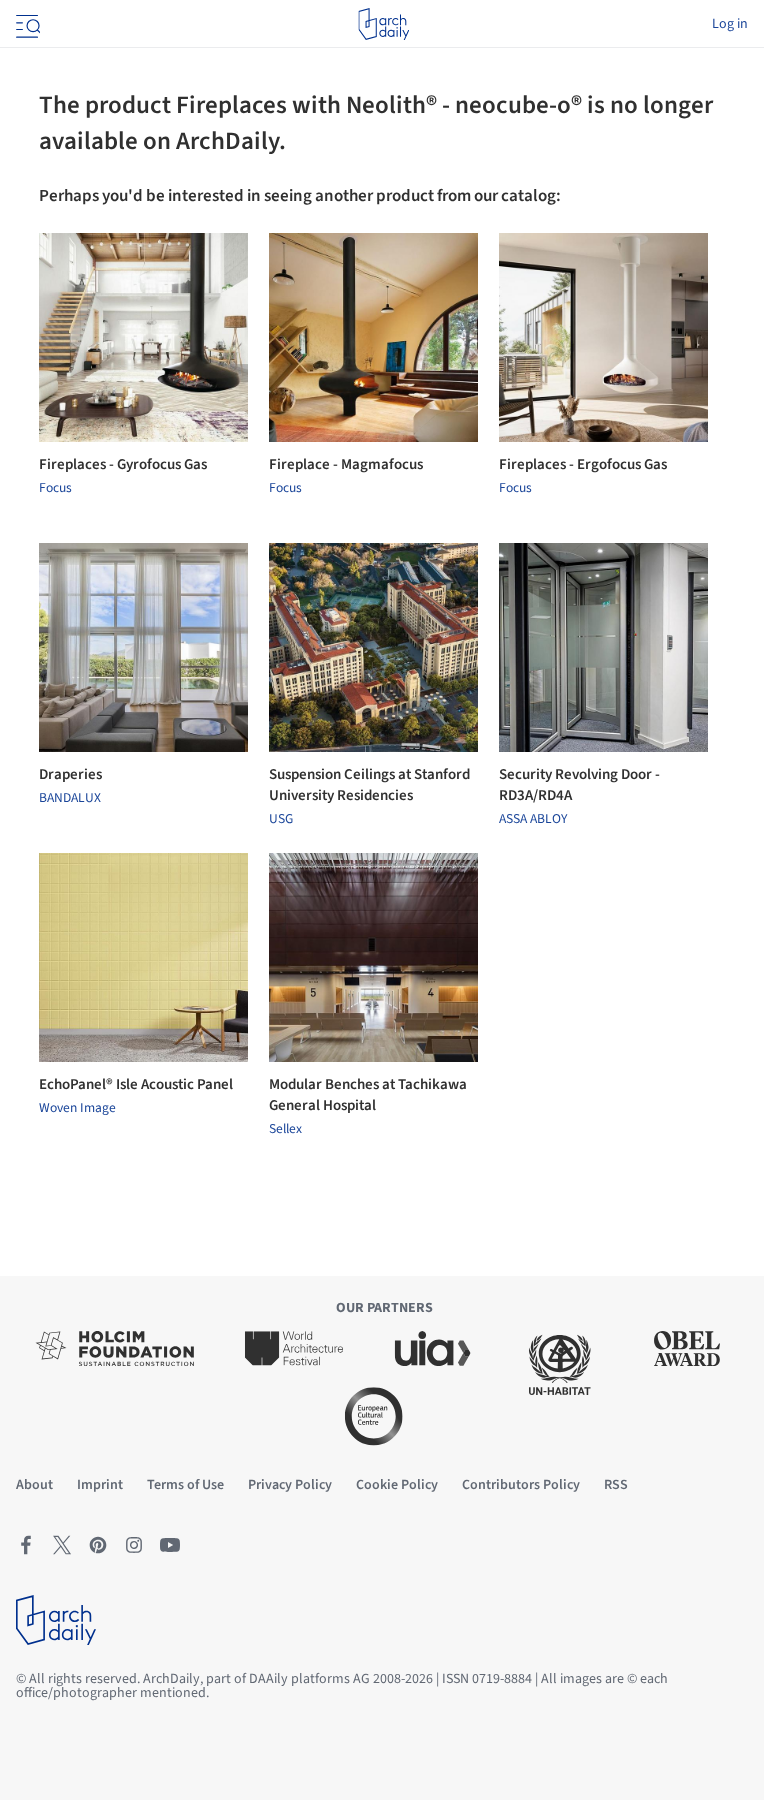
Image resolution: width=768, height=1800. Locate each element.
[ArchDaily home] (383, 24)
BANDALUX (70, 798)
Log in (730, 24)
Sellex (285, 1129)
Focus (55, 488)
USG (281, 819)
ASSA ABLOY (533, 819)
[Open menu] (26, 24)
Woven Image (77, 1108)
